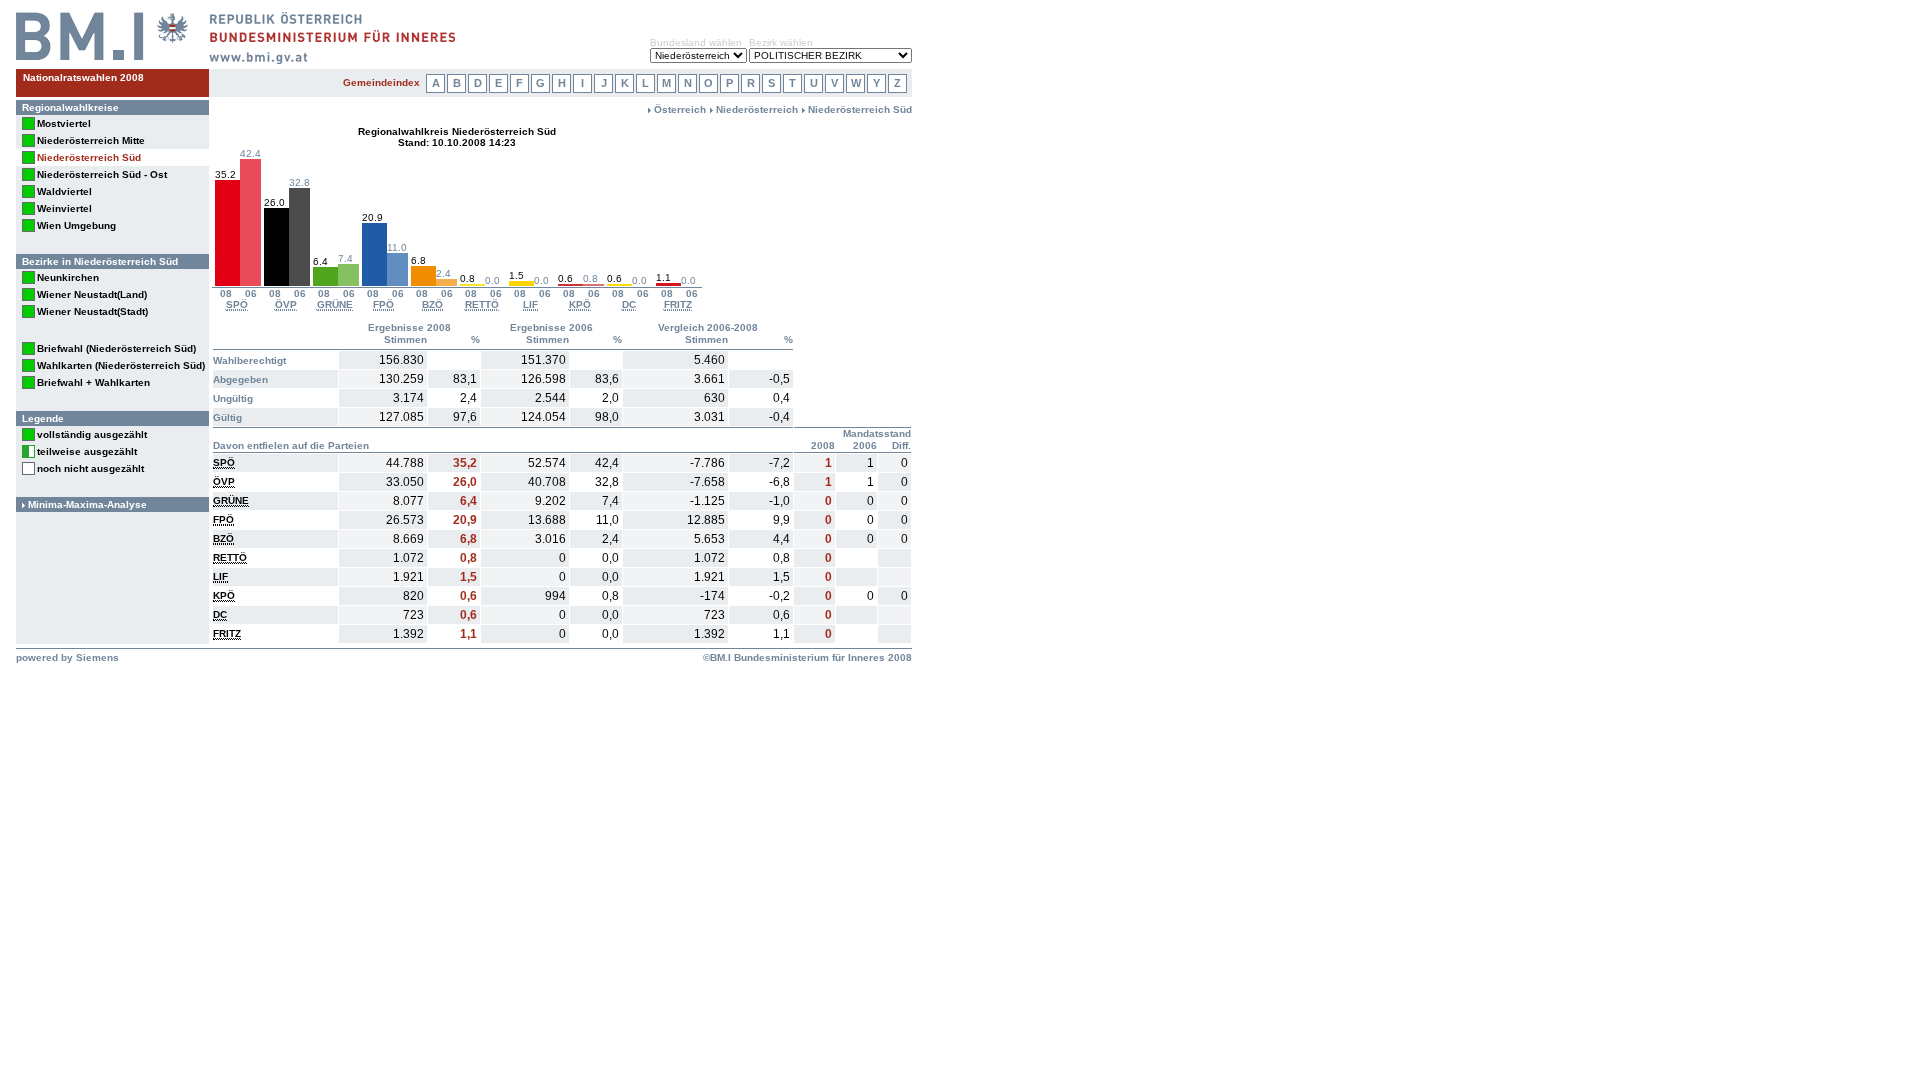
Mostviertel (64, 123)
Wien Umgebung (76, 225)
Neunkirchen (68, 277)
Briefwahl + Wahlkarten (93, 382)
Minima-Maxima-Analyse (87, 504)
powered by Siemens (67, 657)
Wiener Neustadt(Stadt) (92, 311)
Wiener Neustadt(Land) (92, 294)
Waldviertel (64, 191)
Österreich (680, 109)
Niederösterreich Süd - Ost (102, 174)
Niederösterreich (757, 109)
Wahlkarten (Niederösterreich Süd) (121, 365)
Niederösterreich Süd (89, 157)
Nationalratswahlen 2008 (83, 77)
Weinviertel (64, 208)
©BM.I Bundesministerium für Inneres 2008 (807, 657)
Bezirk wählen (781, 42)
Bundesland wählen (696, 42)
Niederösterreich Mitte (91, 140)
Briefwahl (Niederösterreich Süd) (116, 348)
